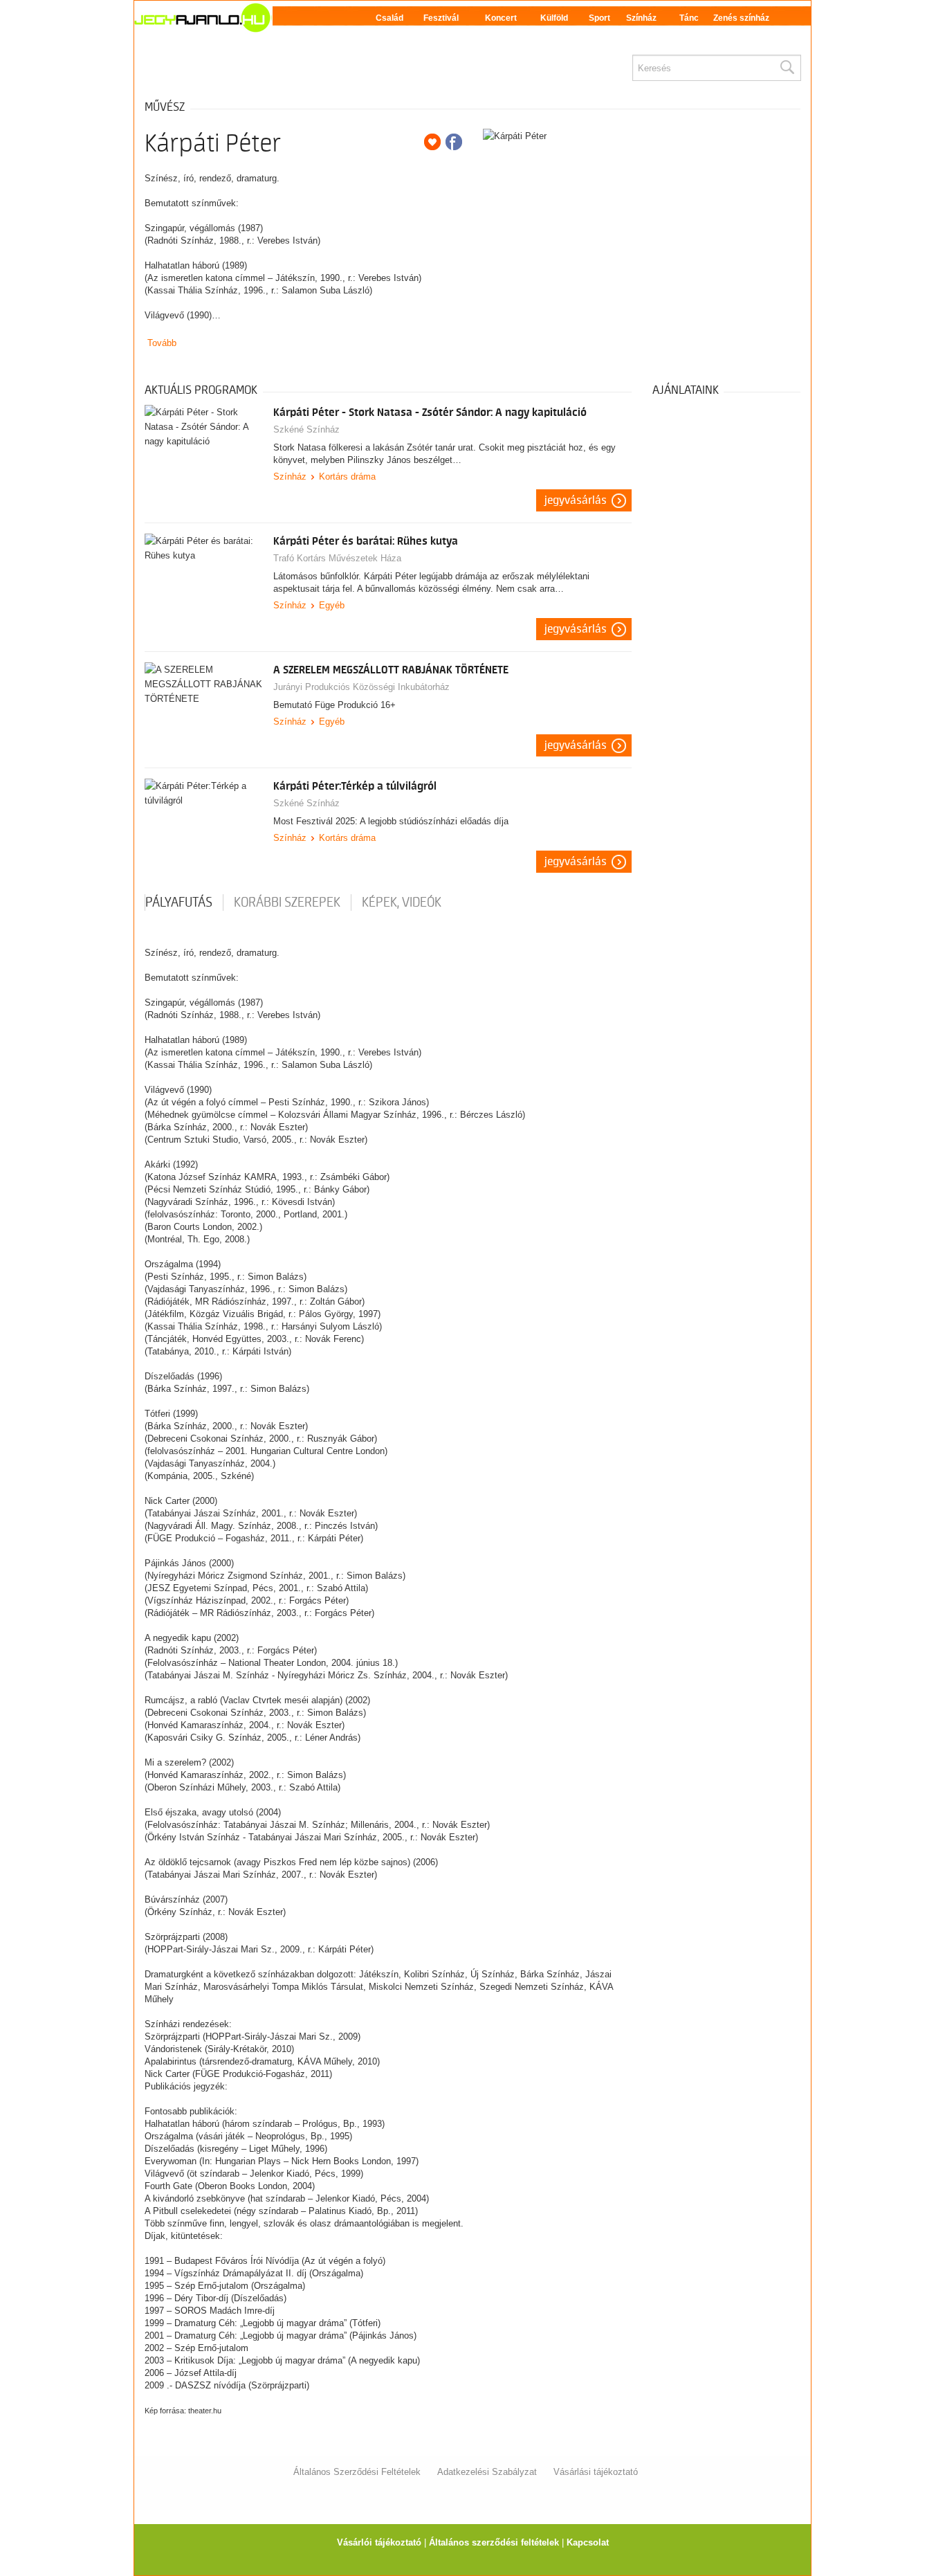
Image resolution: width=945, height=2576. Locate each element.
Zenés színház (741, 18)
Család (389, 18)
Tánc (689, 18)
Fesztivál (441, 18)
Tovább (162, 343)
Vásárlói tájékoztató (379, 2542)
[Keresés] (787, 68)
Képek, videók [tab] (402, 902)
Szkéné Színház (306, 429)
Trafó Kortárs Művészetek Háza (337, 558)
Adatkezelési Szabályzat (487, 2472)
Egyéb (332, 605)
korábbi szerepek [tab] (287, 902)
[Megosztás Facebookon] (454, 142)
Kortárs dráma (347, 477)
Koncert (501, 18)
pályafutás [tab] (179, 902)
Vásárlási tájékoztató (596, 2472)
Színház (641, 18)
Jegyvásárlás (576, 500)
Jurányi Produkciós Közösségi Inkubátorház (361, 687)
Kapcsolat (588, 2542)
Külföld (554, 18)
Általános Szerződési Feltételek (357, 2472)
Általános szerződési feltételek (494, 2542)
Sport (599, 18)
